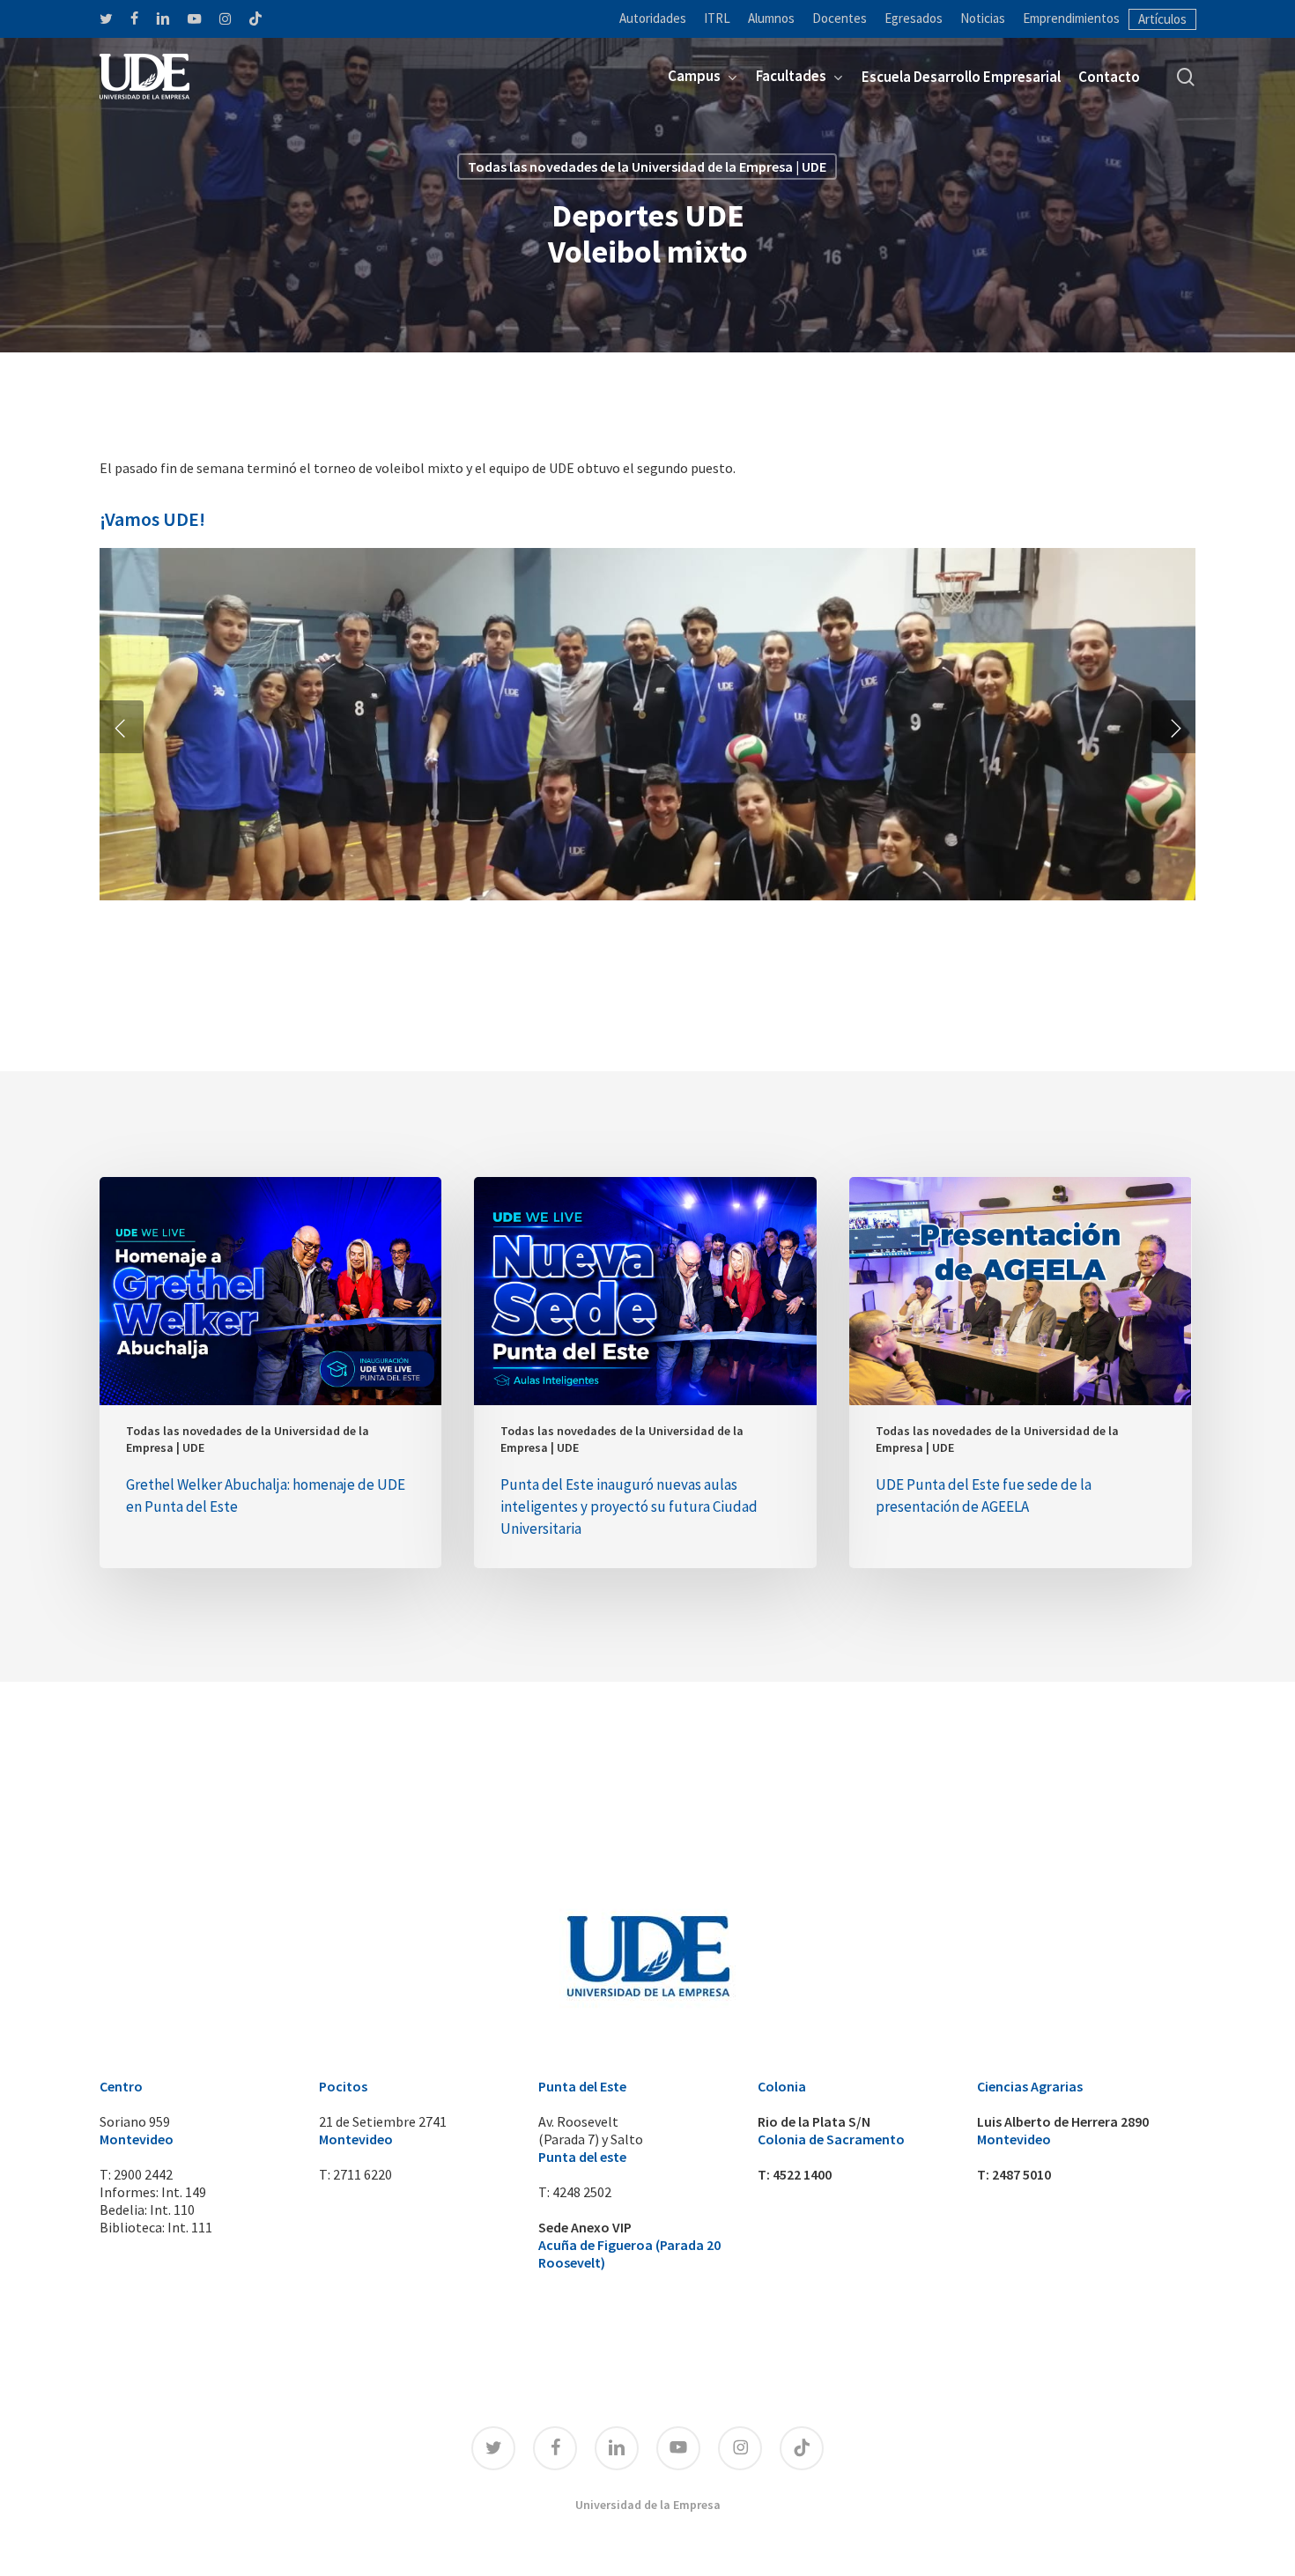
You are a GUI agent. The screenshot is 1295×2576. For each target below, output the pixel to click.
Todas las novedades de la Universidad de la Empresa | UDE (647, 167)
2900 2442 (143, 2174)
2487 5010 (1021, 2174)
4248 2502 (582, 2192)
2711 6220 (363, 2174)
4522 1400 (802, 2174)
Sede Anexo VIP (585, 2227)
